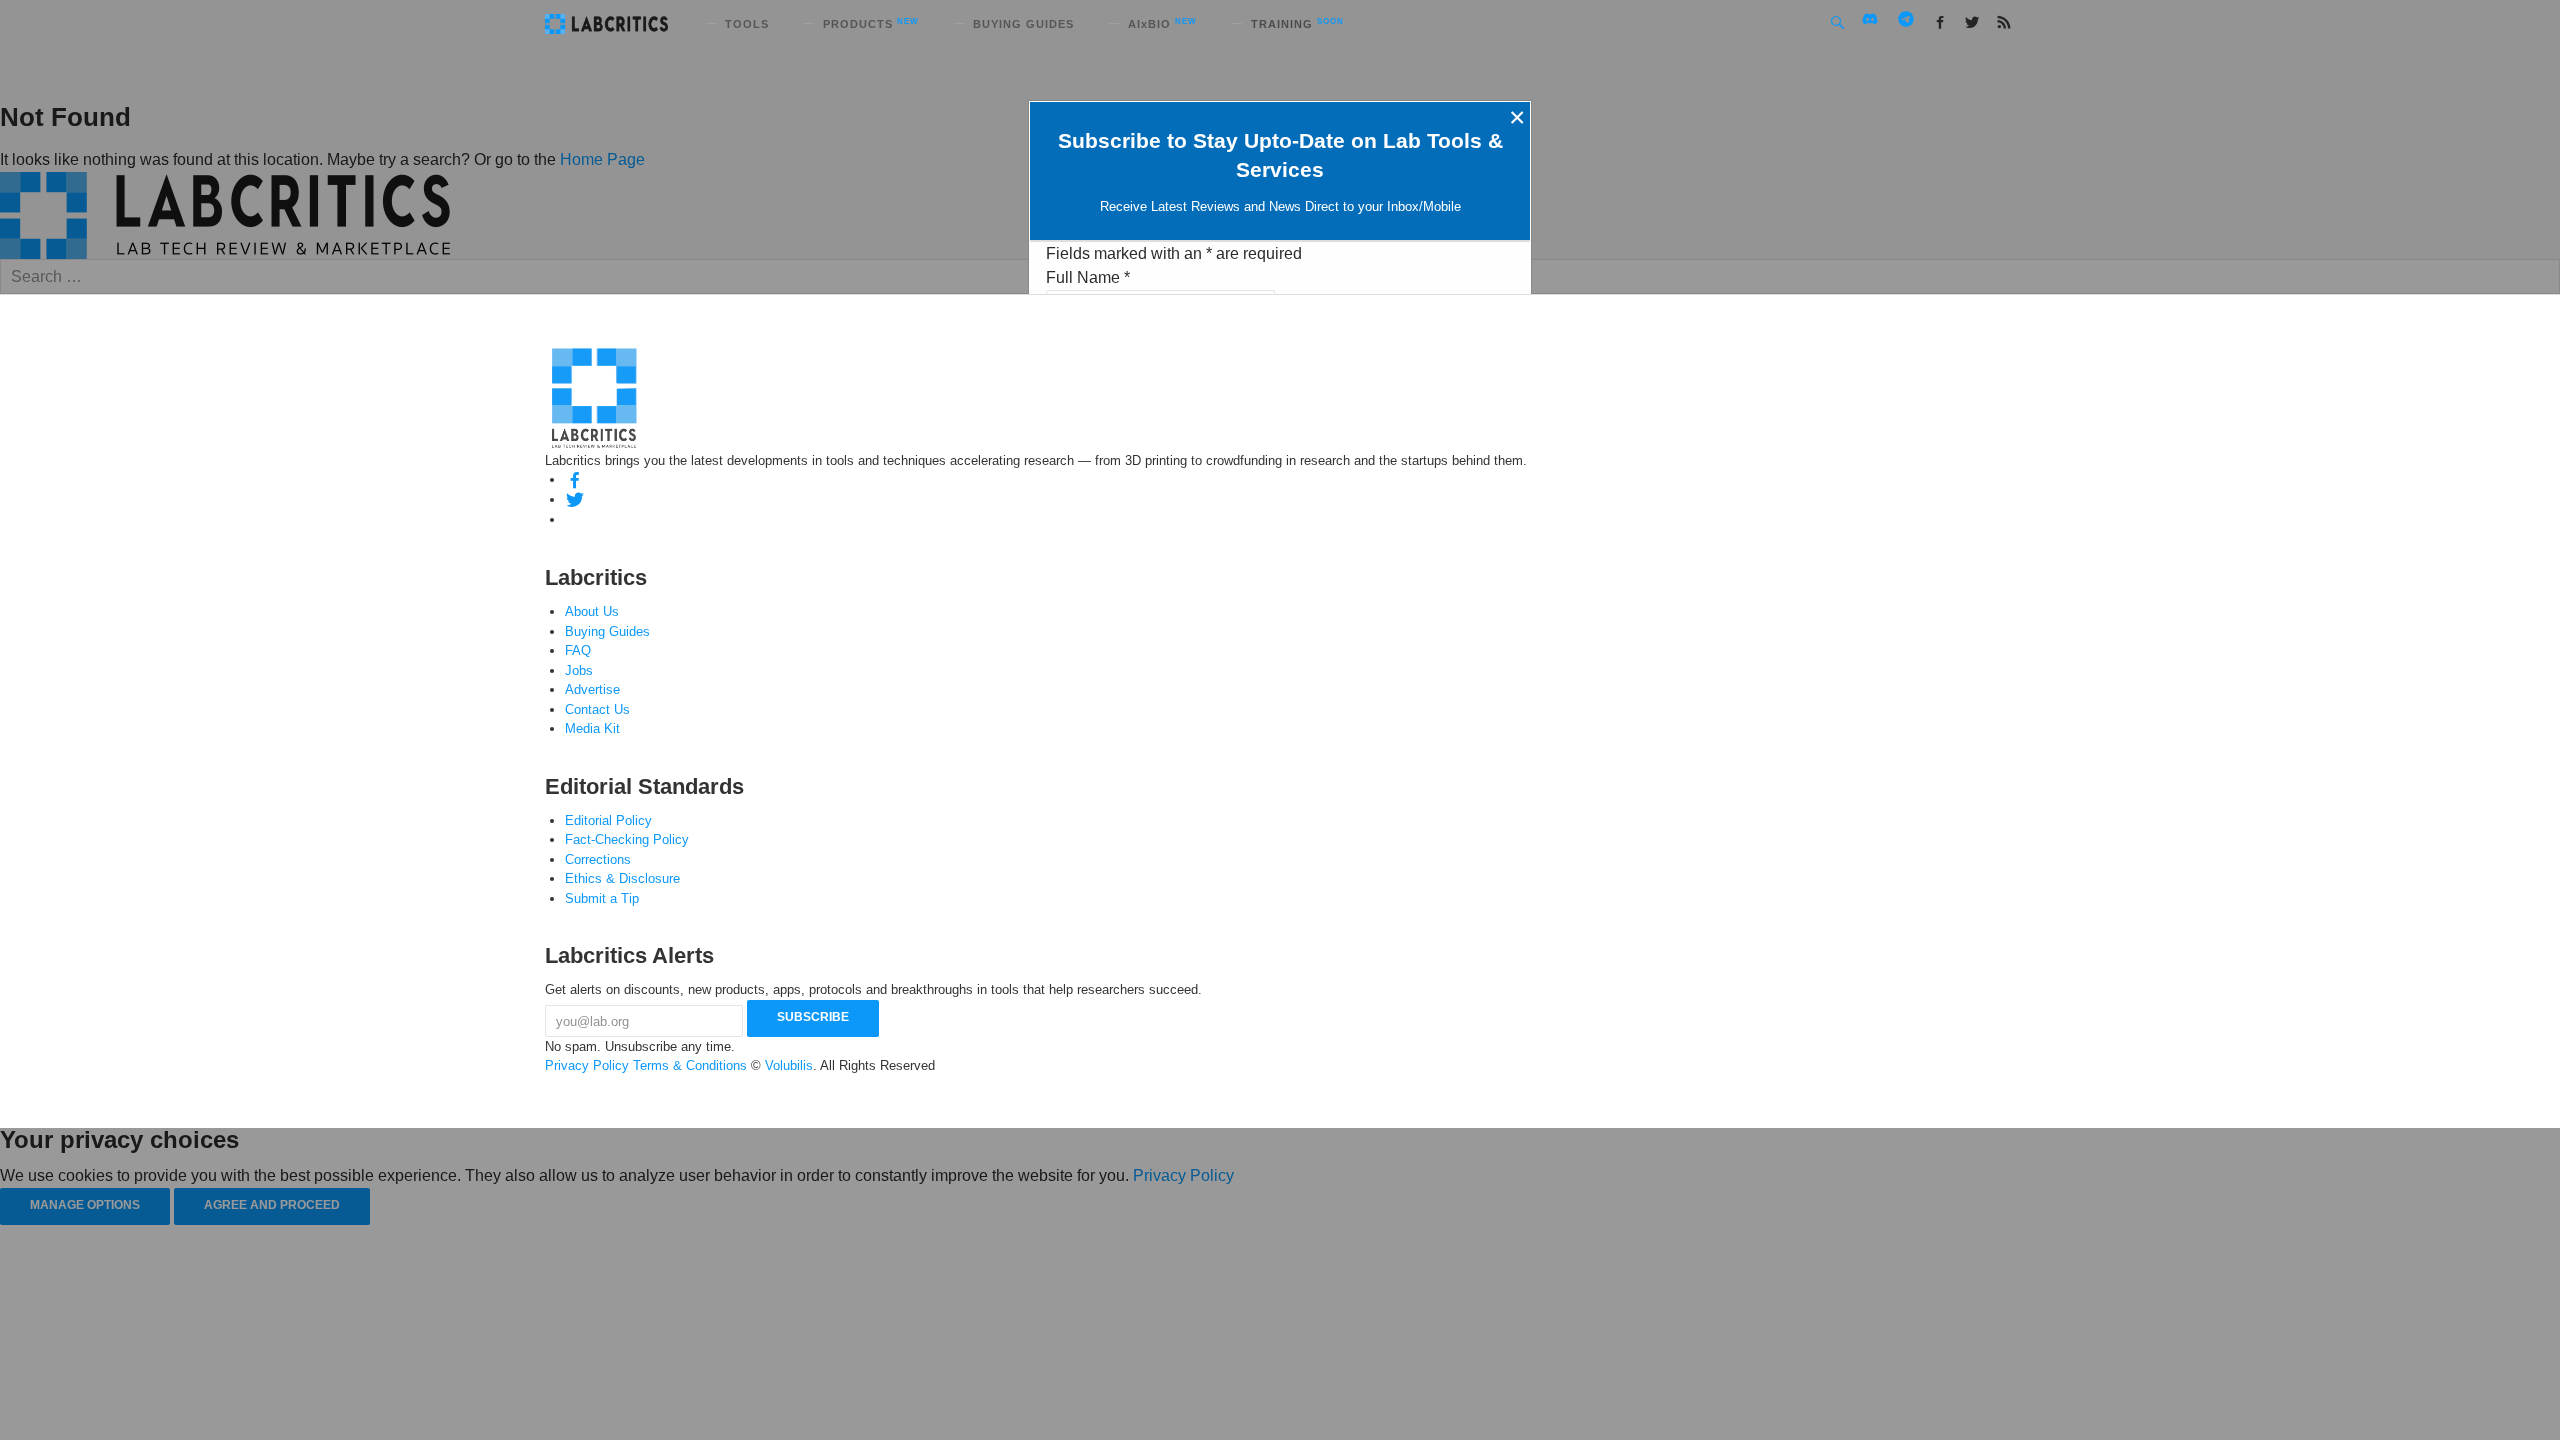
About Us (592, 611)
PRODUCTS (871, 24)
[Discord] (575, 519)
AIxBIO (1162, 24)
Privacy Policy (587, 1065)
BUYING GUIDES (1023, 24)
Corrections (598, 859)
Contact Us (597, 709)
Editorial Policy (608, 820)
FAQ (578, 650)
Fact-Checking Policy (627, 839)
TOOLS (747, 24)
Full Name (1088, 277)
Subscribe (813, 1017)
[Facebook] (575, 479)
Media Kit (592, 728)
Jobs (579, 670)
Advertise (592, 689)
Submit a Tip (602, 898)
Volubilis (789, 1065)
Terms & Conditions (690, 1065)
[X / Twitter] (575, 499)
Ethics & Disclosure (622, 878)
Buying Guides (607, 631)
